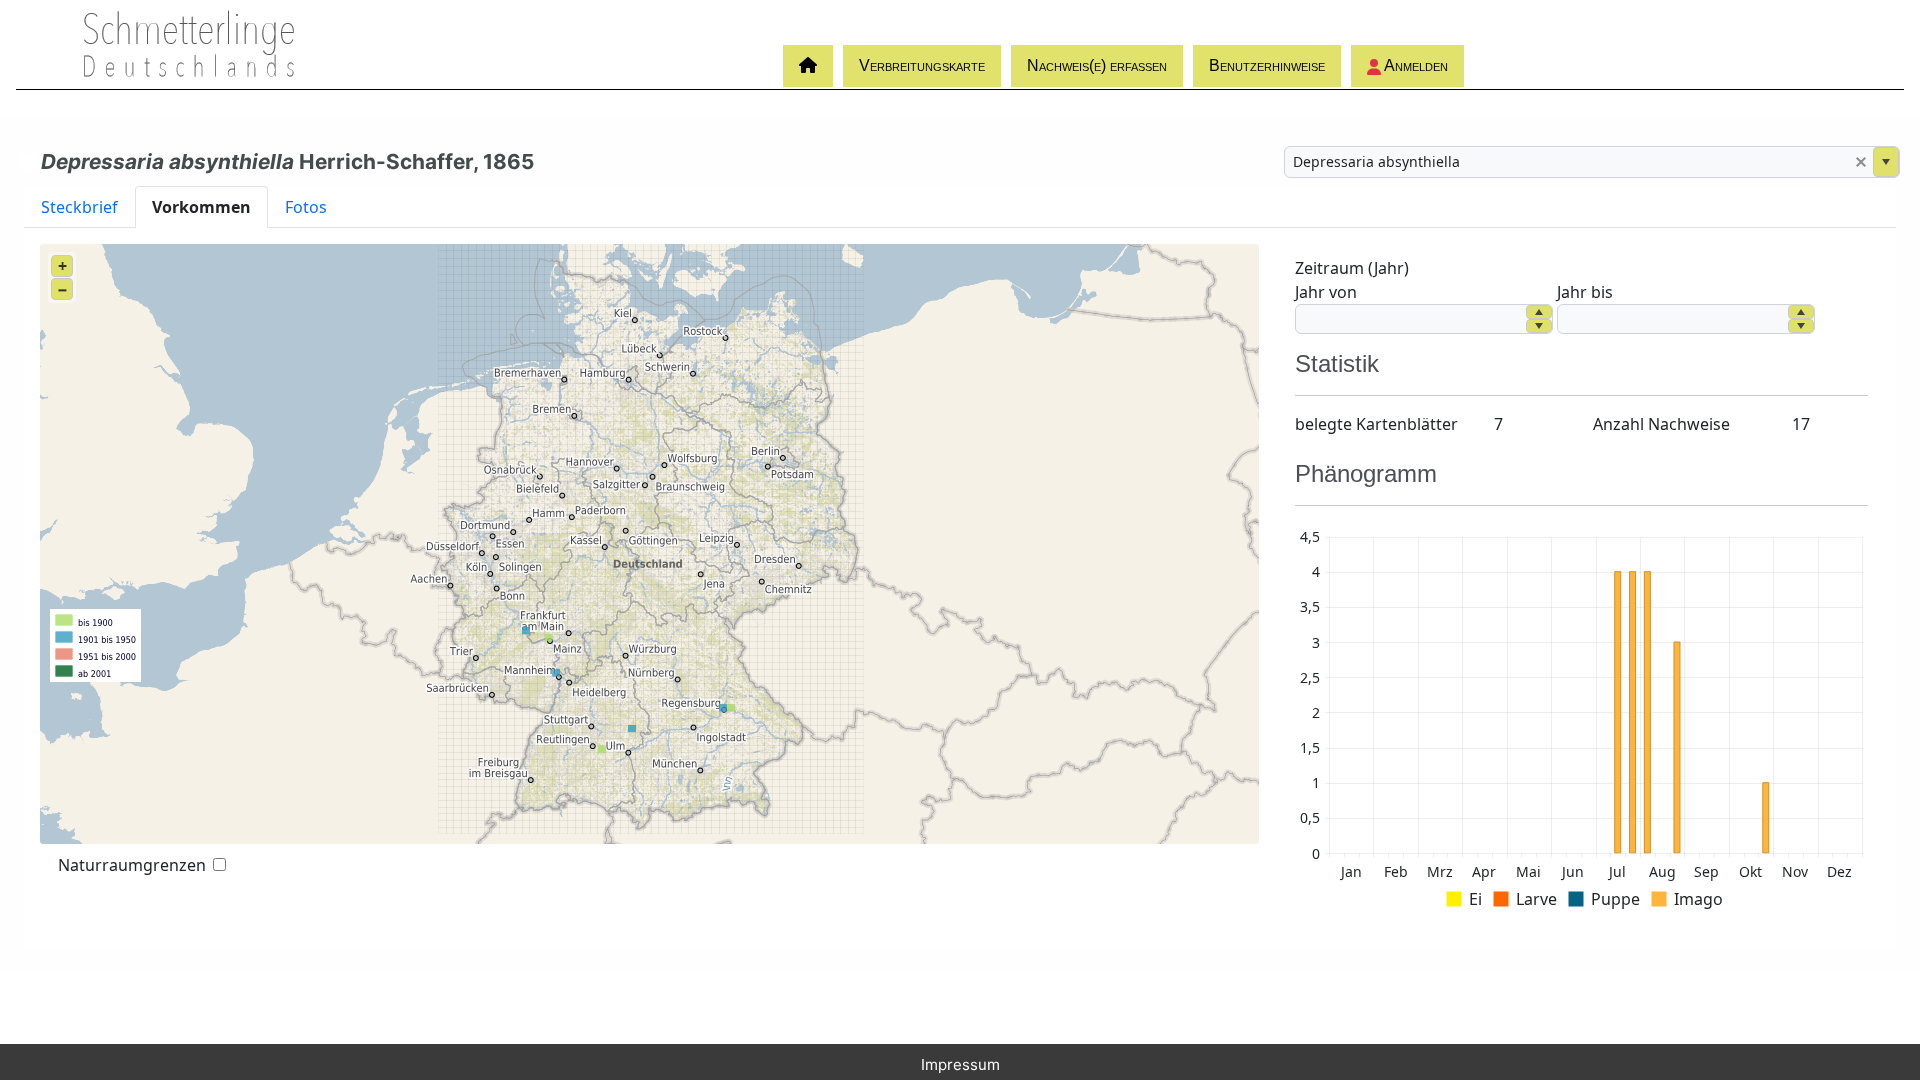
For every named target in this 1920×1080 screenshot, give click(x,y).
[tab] (79, 206)
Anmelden (1414, 65)
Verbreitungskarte (922, 65)
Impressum (960, 1064)
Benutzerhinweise (1267, 65)
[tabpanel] (960, 589)
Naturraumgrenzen (132, 865)
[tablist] (960, 206)
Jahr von (1326, 292)
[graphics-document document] (1581, 722)
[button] (1861, 162)
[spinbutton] (1411, 319)
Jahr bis (1585, 292)
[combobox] (1567, 162)
